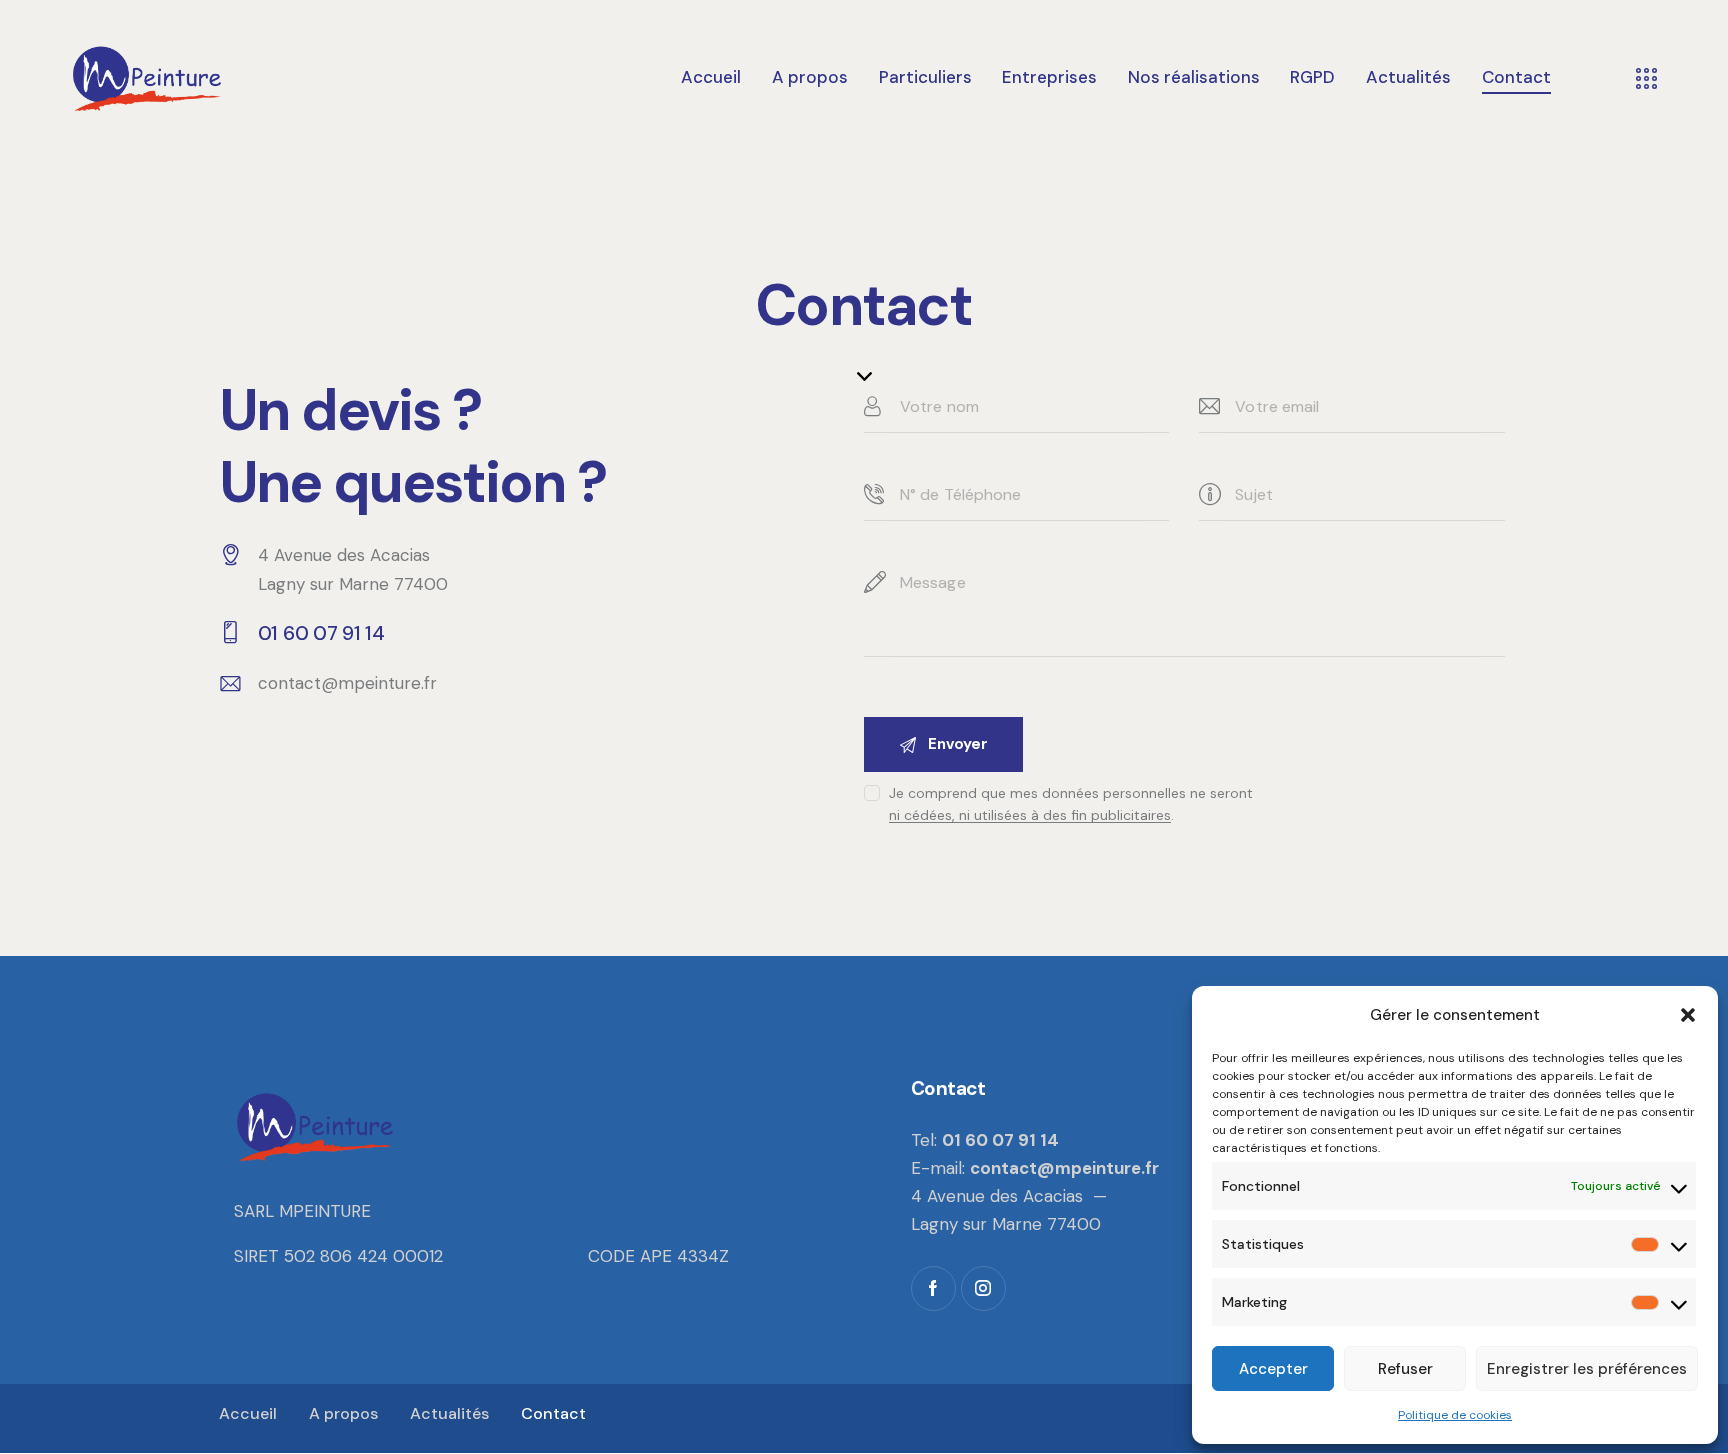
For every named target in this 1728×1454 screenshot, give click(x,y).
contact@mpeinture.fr (347, 683)
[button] (1688, 1015)
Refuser (1405, 1369)
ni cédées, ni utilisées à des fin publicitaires (1030, 815)
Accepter (1273, 1369)
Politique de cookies (1455, 1415)
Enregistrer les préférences (1587, 1369)
